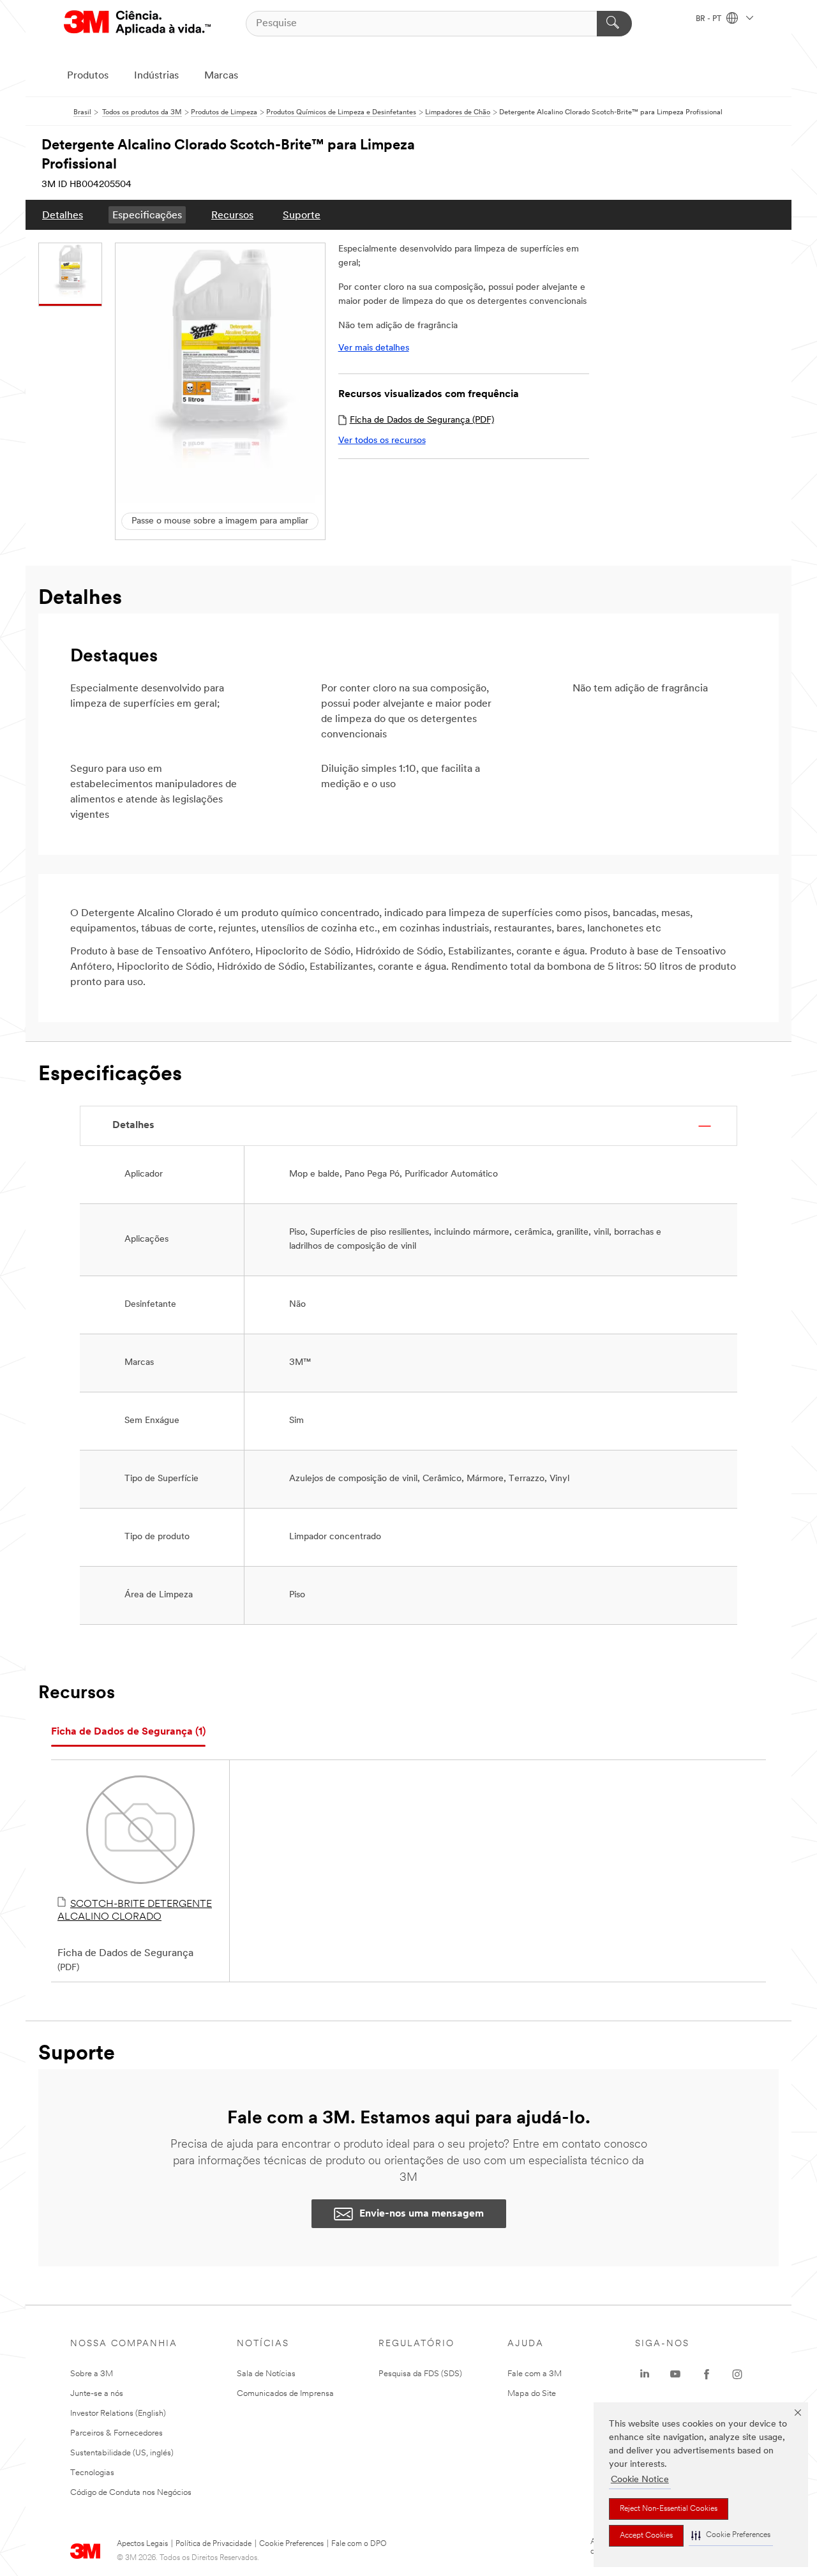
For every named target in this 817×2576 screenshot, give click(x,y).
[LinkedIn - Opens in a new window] (645, 2374)
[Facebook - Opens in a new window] (707, 2374)
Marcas (221, 76)
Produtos (88, 76)
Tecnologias (92, 2473)
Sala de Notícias (266, 2374)
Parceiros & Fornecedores (116, 2433)
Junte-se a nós (97, 2394)
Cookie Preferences (291, 2544)
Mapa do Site (532, 2394)
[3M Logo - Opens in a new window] (137, 23)
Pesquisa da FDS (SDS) (420, 2374)
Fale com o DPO (359, 2544)
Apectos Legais (142, 2544)
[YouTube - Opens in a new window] (675, 2374)
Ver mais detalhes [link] (374, 348)
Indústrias (156, 76)
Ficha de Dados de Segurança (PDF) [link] (422, 420)
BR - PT (709, 19)
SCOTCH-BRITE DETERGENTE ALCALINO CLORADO (135, 1911)
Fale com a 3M (535, 2374)
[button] (731, 2535)
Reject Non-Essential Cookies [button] (669, 2509)
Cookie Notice (640, 2480)
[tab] (128, 1732)
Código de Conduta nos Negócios (131, 2493)
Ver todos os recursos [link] (382, 441)
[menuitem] (63, 215)
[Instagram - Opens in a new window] (737, 2374)
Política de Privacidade (214, 2544)
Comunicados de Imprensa (285, 2394)
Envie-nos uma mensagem (422, 2214)
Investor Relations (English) (118, 2414)
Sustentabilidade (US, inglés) (122, 2453)
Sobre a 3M (92, 2374)
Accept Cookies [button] (646, 2536)
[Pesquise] (614, 24)
